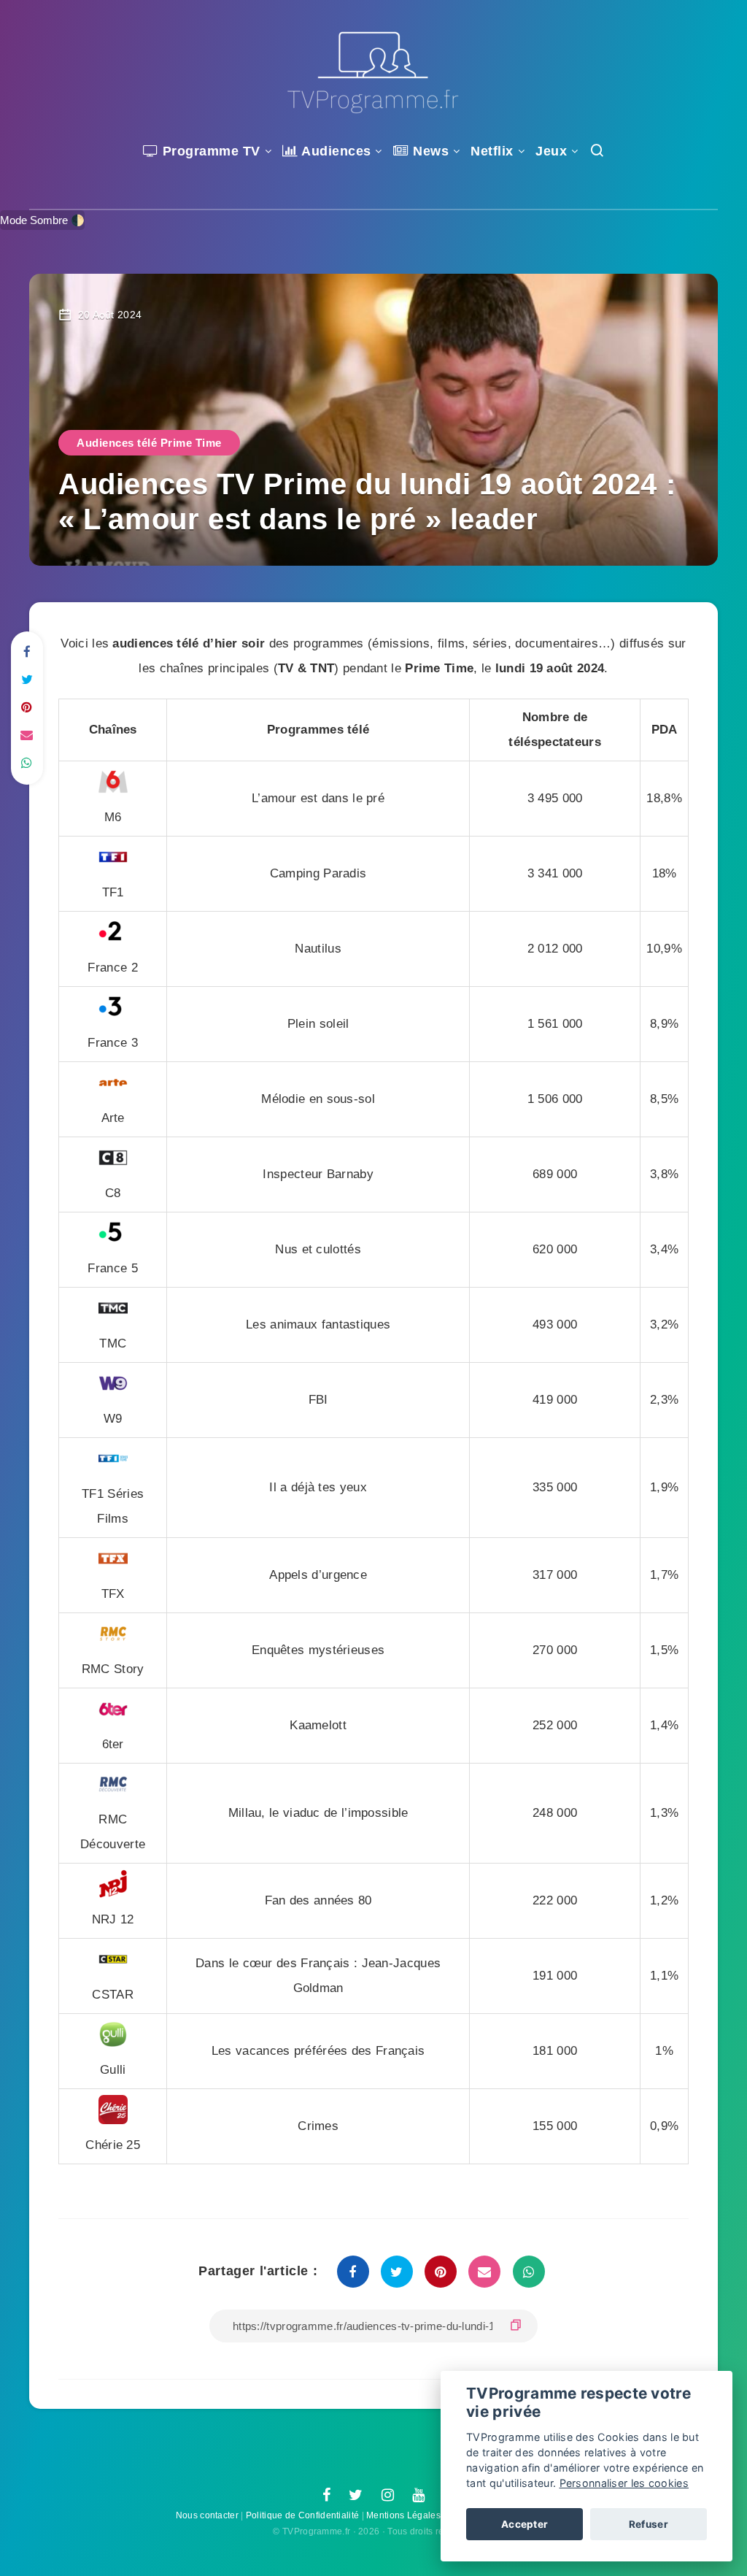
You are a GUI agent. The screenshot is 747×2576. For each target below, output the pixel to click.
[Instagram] (388, 2496)
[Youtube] (418, 2496)
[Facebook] (326, 2496)
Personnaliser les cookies (624, 2483)
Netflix (492, 151)
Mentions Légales (403, 2515)
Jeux (551, 151)
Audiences (335, 151)
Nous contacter (207, 2515)
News (429, 151)
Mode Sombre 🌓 (42, 220)
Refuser (649, 2524)
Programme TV (209, 151)
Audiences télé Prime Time (149, 443)
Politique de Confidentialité (302, 2515)
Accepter (525, 2524)
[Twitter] (356, 2496)
